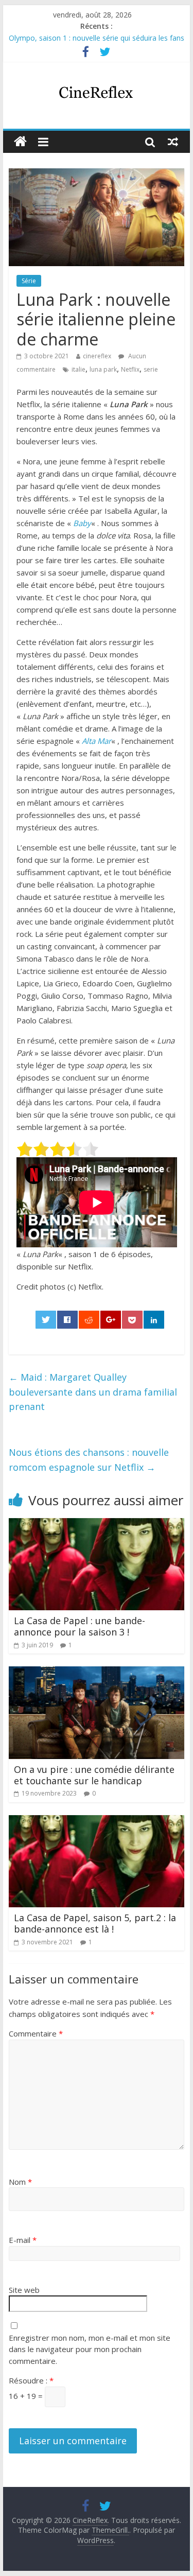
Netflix (130, 369)
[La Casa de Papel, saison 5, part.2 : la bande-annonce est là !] (97, 1821)
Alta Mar (97, 741)
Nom (20, 2182)
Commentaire (36, 2033)
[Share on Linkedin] (154, 1320)
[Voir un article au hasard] (173, 142)
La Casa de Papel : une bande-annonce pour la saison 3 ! (80, 1626)
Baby (82, 523)
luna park (103, 369)
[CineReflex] (20, 142)
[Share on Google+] (111, 1320)
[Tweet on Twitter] (46, 1320)
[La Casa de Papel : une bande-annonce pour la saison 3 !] (97, 1524)
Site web (24, 2290)
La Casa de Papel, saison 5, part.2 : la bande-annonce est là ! (95, 1923)
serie (151, 369)
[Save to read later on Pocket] (132, 1320)
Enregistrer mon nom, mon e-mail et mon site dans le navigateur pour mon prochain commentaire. (90, 2349)
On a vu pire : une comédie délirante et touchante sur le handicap (94, 1775)
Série (29, 281)
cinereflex (97, 356)
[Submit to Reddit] (89, 1320)
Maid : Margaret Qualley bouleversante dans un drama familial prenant (93, 1392)
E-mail (23, 2240)
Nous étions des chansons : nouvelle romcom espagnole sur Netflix (89, 1460)
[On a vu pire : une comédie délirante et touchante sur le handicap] (97, 1673)
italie (78, 369)
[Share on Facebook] (67, 1320)
